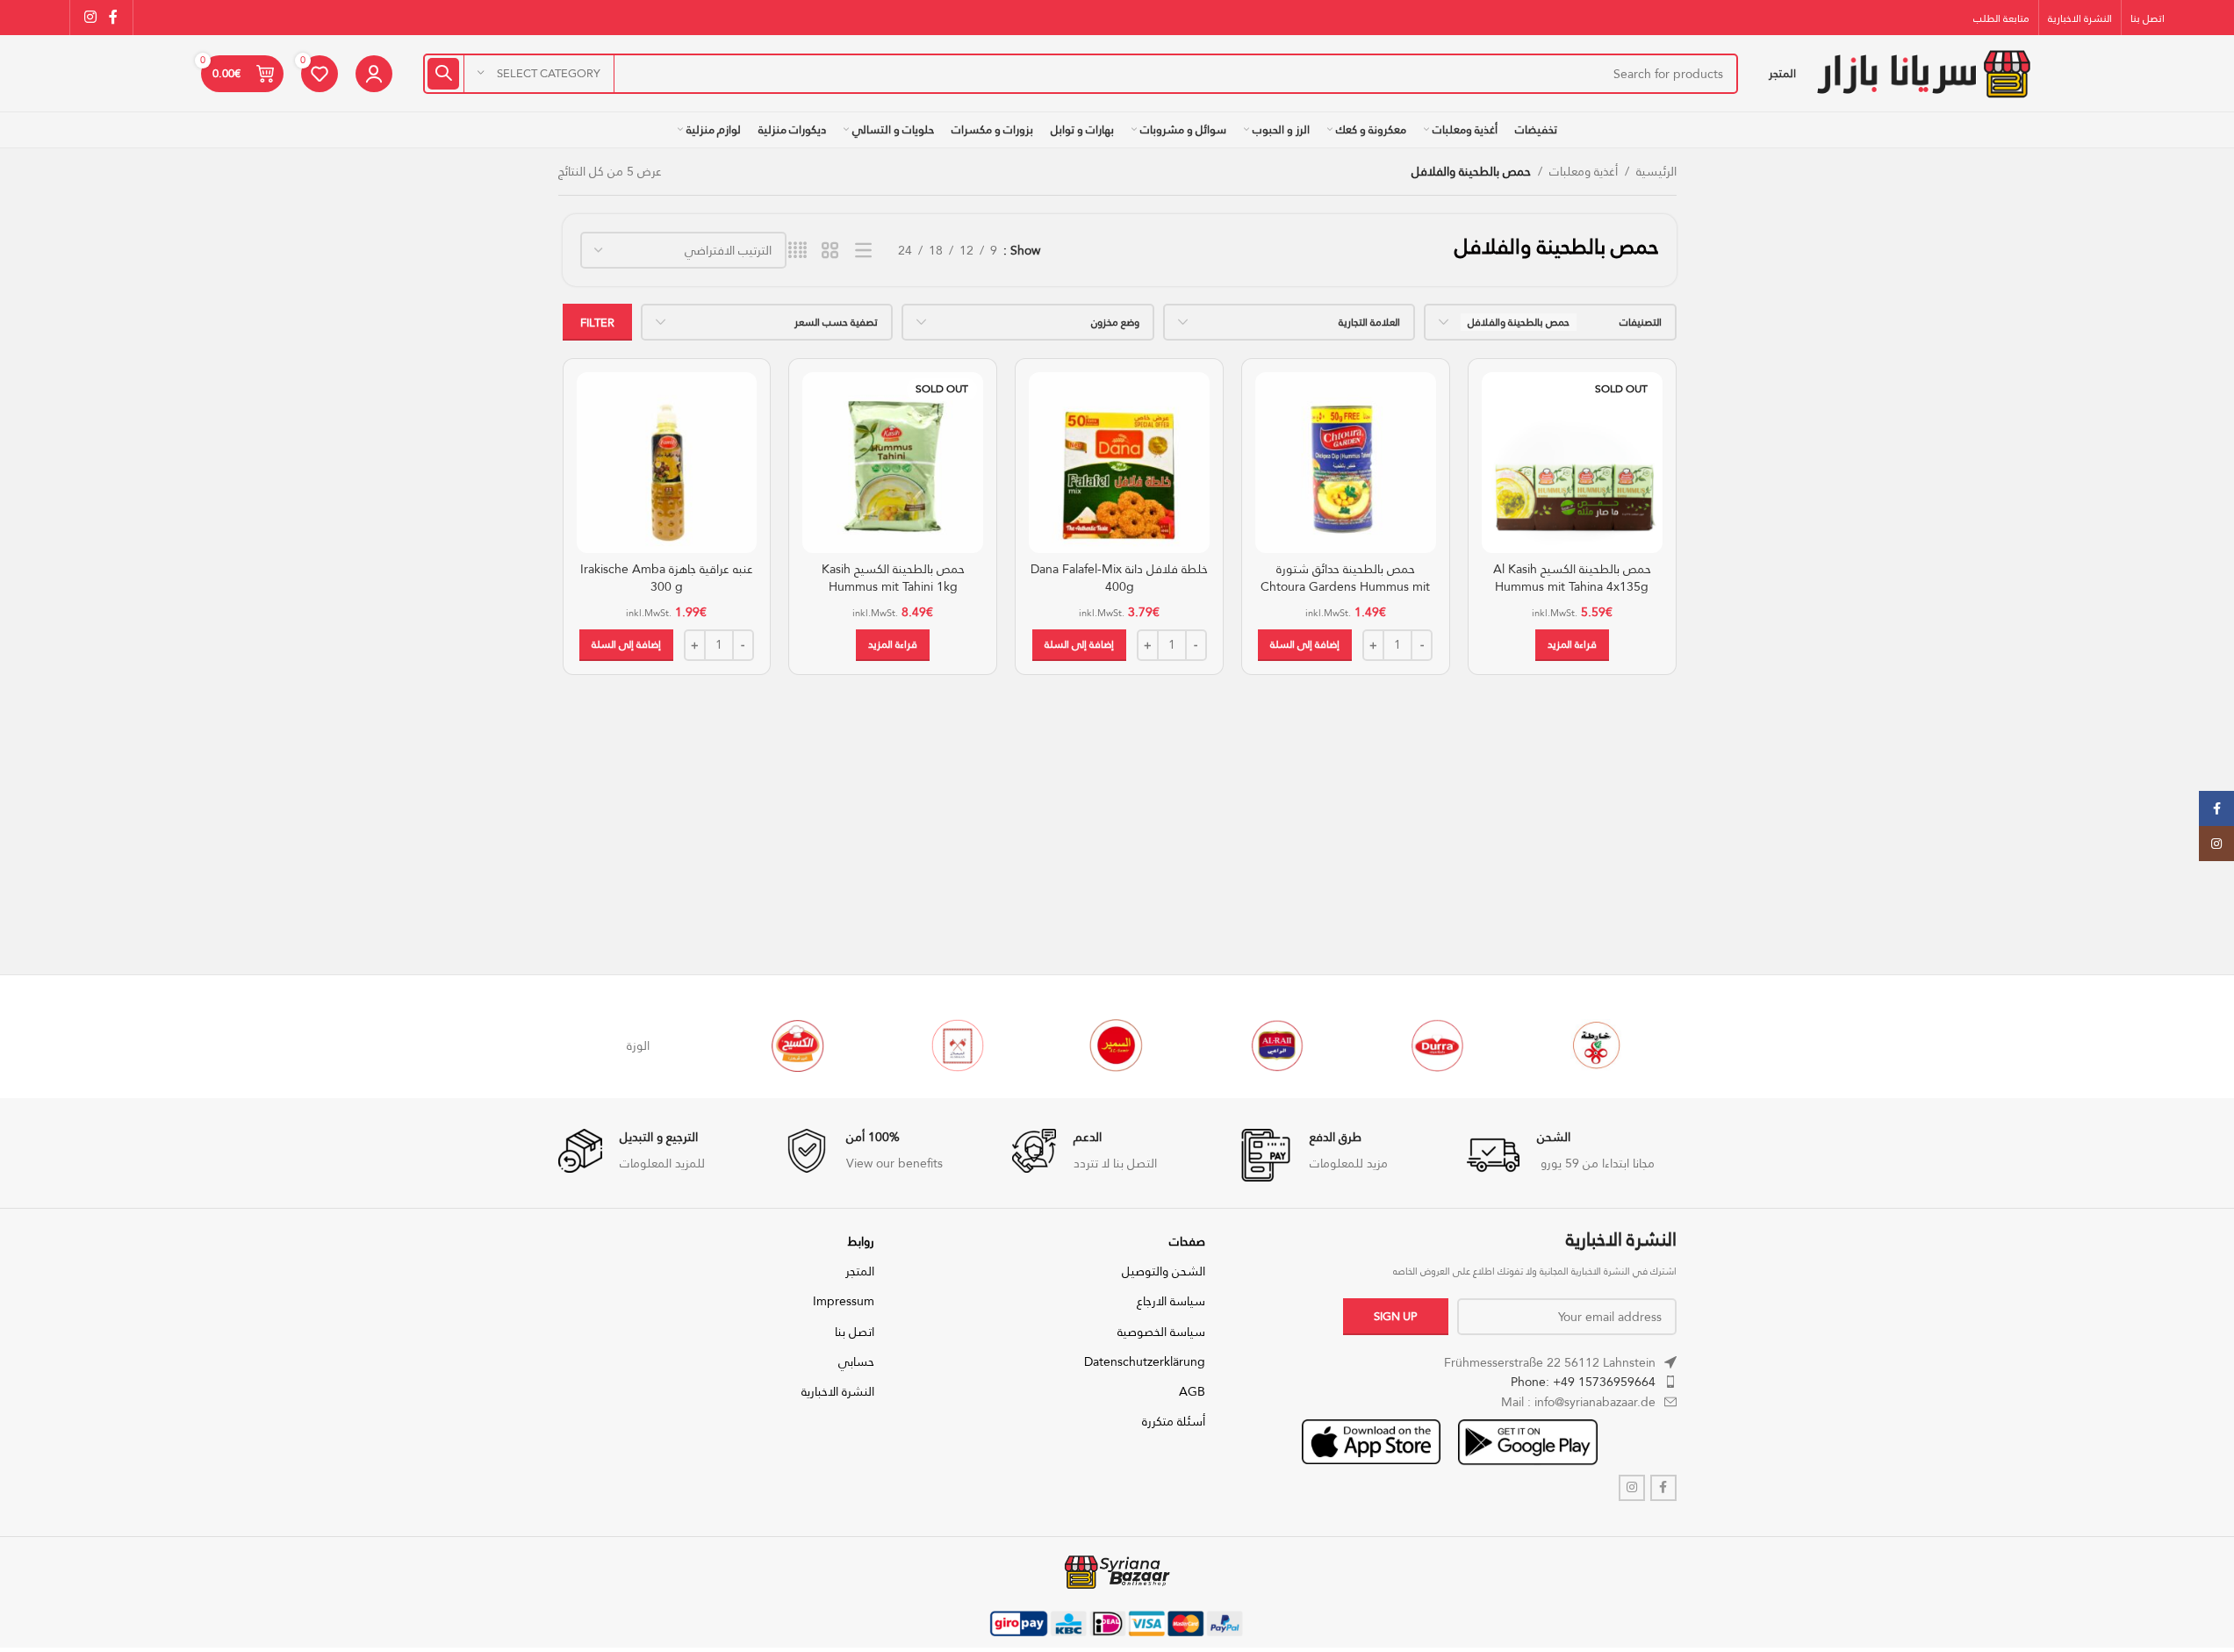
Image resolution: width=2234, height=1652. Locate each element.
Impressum (844, 1301)
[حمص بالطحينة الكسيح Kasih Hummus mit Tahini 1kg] (893, 463)
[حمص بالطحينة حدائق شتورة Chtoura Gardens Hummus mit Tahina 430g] (1346, 463)
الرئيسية (1656, 171)
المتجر (860, 1271)
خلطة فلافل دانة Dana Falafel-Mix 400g (1119, 578)
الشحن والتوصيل (1164, 1271)
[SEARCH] (443, 74)
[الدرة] (1437, 1045)
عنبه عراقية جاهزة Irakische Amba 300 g (667, 578)
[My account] (374, 74)
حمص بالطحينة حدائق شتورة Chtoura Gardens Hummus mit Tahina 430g (1345, 586)
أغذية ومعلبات (1584, 171)
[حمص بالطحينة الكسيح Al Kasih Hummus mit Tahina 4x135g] (1572, 463)
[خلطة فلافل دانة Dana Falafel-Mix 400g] (1119, 463)
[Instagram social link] (91, 17)
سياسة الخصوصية (1161, 1332)
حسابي (856, 1361)
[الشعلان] (958, 1045)
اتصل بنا (855, 1332)
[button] (1305, 645)
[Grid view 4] (797, 251)
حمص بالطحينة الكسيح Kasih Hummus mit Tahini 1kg (893, 578)
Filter (597, 322)
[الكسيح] (798, 1045)
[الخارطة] (1597, 1045)
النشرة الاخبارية (838, 1391)
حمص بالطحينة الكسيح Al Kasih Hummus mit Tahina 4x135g (1572, 578)
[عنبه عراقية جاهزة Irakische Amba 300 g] (667, 463)
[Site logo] (1923, 72)
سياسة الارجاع (1171, 1301)
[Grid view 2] (830, 251)
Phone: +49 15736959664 (1583, 1382)
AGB (1192, 1391)
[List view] (863, 251)
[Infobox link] (1572, 1155)
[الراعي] (1277, 1045)
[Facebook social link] (113, 17)
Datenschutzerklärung (1145, 1361)
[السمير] (1117, 1045)
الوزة (638, 1045)
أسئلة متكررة (1174, 1421)
